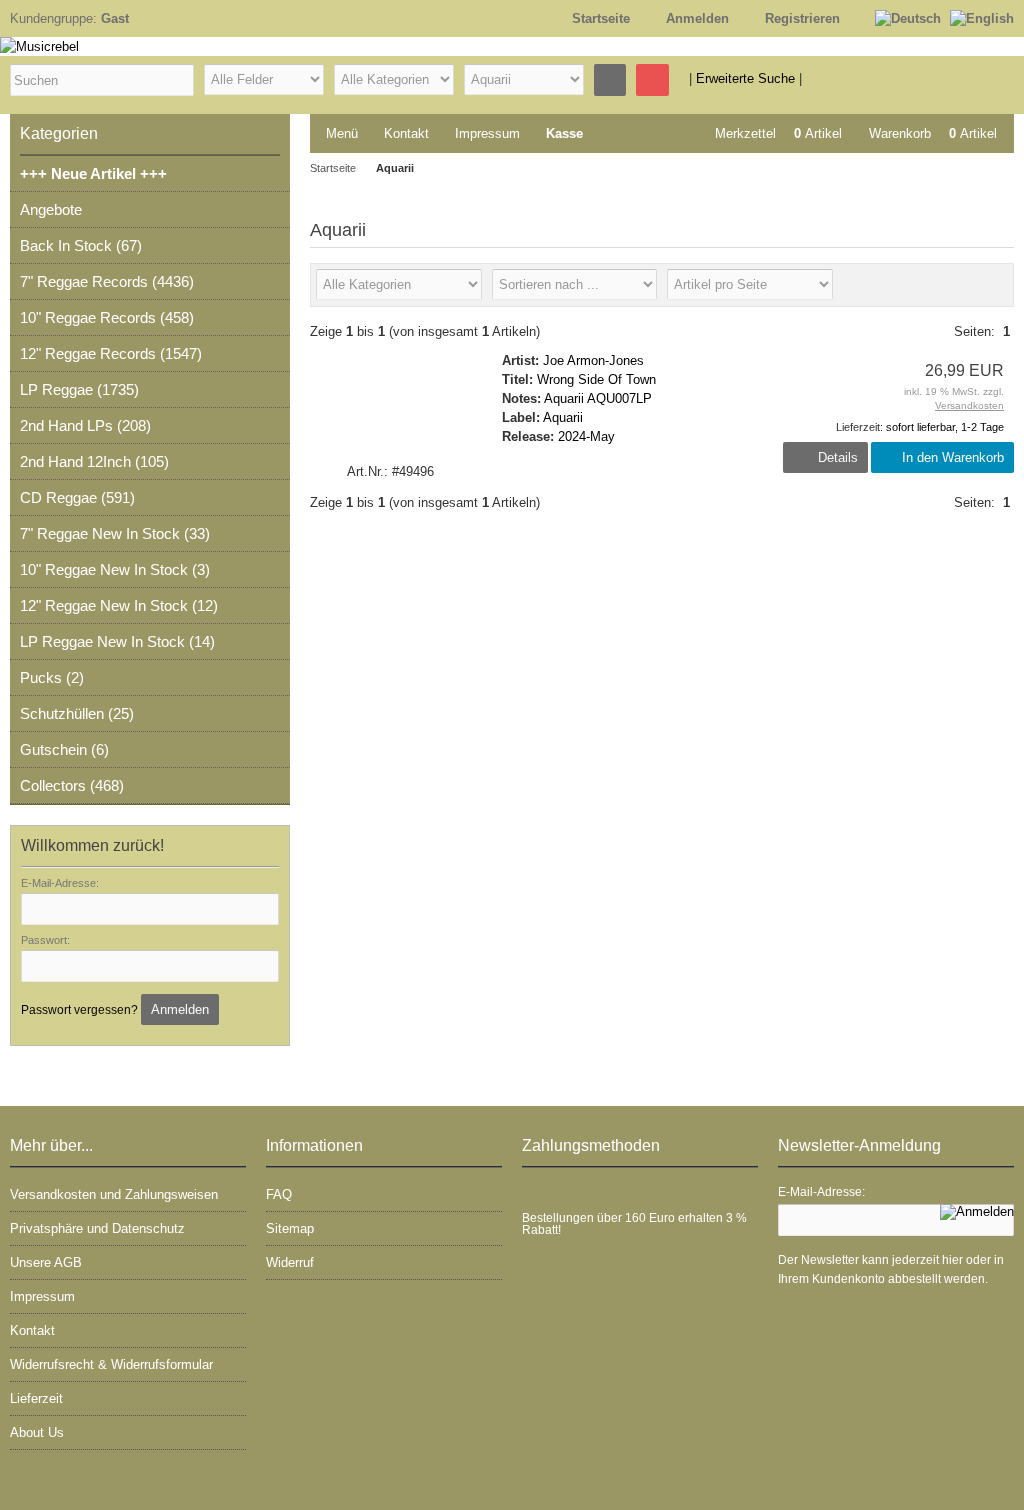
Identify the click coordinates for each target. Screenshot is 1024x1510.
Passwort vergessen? (79, 1010)
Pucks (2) (52, 677)
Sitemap (290, 1228)
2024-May (586, 436)
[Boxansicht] (960, 285)
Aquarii (563, 417)
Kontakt (406, 133)
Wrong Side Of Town (596, 379)
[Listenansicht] (992, 285)
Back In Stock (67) (81, 245)
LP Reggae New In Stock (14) (117, 641)
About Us (37, 1432)
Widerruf (290, 1262)
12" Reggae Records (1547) (111, 353)
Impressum (487, 133)
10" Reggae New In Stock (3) (115, 569)
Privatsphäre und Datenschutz (97, 1228)
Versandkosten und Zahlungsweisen (114, 1194)
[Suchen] (610, 80)
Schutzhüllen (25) (77, 713)
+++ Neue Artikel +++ (93, 173)
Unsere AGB (46, 1262)
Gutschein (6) (64, 749)
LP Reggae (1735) (79, 389)
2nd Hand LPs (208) (85, 425)
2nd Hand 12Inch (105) (94, 461)
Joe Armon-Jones (593, 360)
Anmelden (180, 1009)
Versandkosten (969, 405)
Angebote (51, 209)
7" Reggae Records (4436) (107, 281)
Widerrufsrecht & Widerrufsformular (111, 1364)
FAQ (279, 1194)
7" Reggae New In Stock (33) (115, 533)
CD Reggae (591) (77, 497)
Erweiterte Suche (745, 78)
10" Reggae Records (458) (107, 317)
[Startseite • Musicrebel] (380, 46)
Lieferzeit (36, 1398)
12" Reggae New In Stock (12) (119, 605)
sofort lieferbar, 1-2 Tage (945, 427)
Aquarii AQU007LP (598, 398)
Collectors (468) (72, 785)
